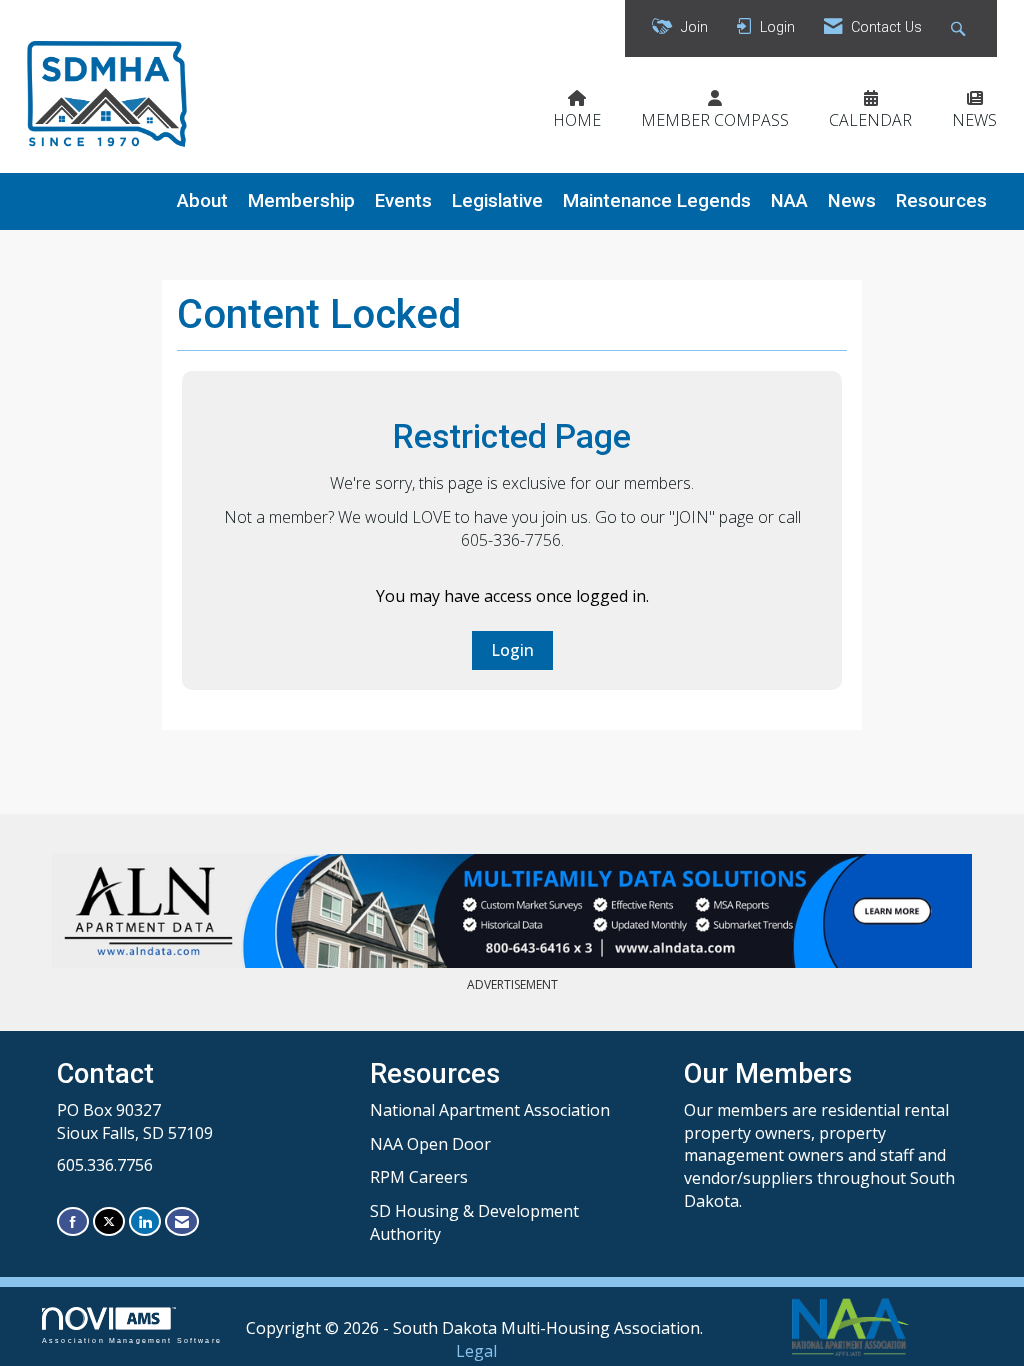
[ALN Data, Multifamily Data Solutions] (512, 910)
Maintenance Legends (657, 201)
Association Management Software (132, 1340)
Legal (476, 1351)
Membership (301, 201)
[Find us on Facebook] (73, 1221)
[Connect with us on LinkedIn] (145, 1221)
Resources (941, 201)
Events (403, 201)
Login (512, 650)
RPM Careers (419, 1177)
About (202, 201)
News (852, 201)
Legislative (497, 201)
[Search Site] (960, 28)
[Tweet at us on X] (109, 1221)
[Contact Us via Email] (182, 1221)
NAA (789, 201)
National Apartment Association (490, 1110)
